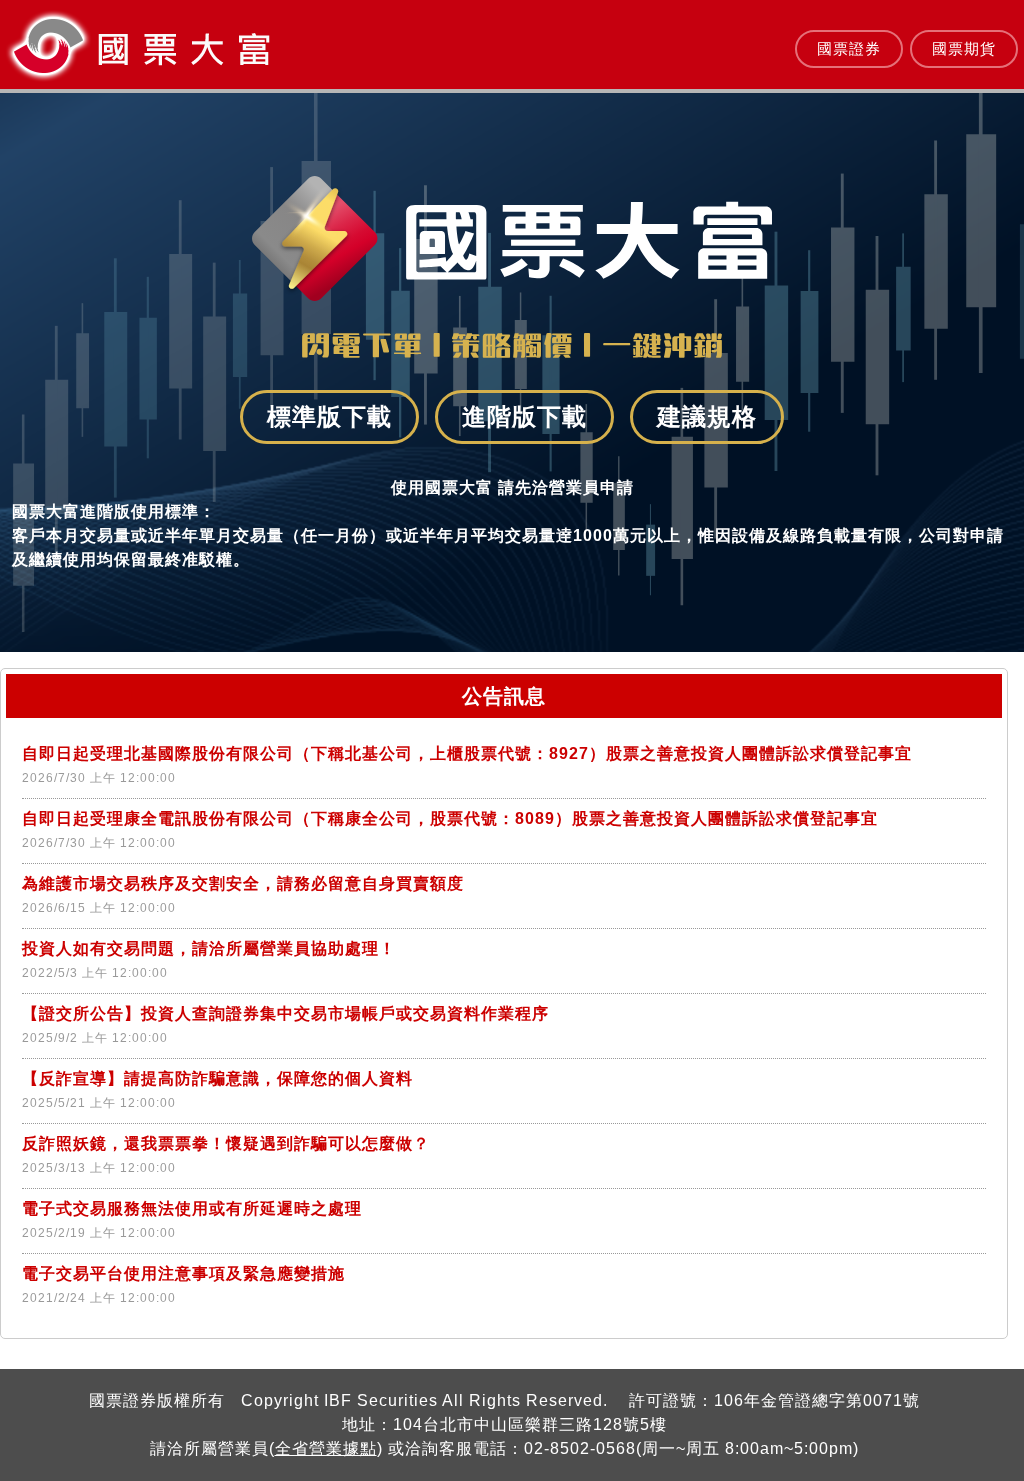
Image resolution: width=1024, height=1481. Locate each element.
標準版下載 (329, 416)
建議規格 (707, 416)
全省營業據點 (326, 1448)
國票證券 (849, 48)
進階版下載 (524, 416)
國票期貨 (964, 48)
